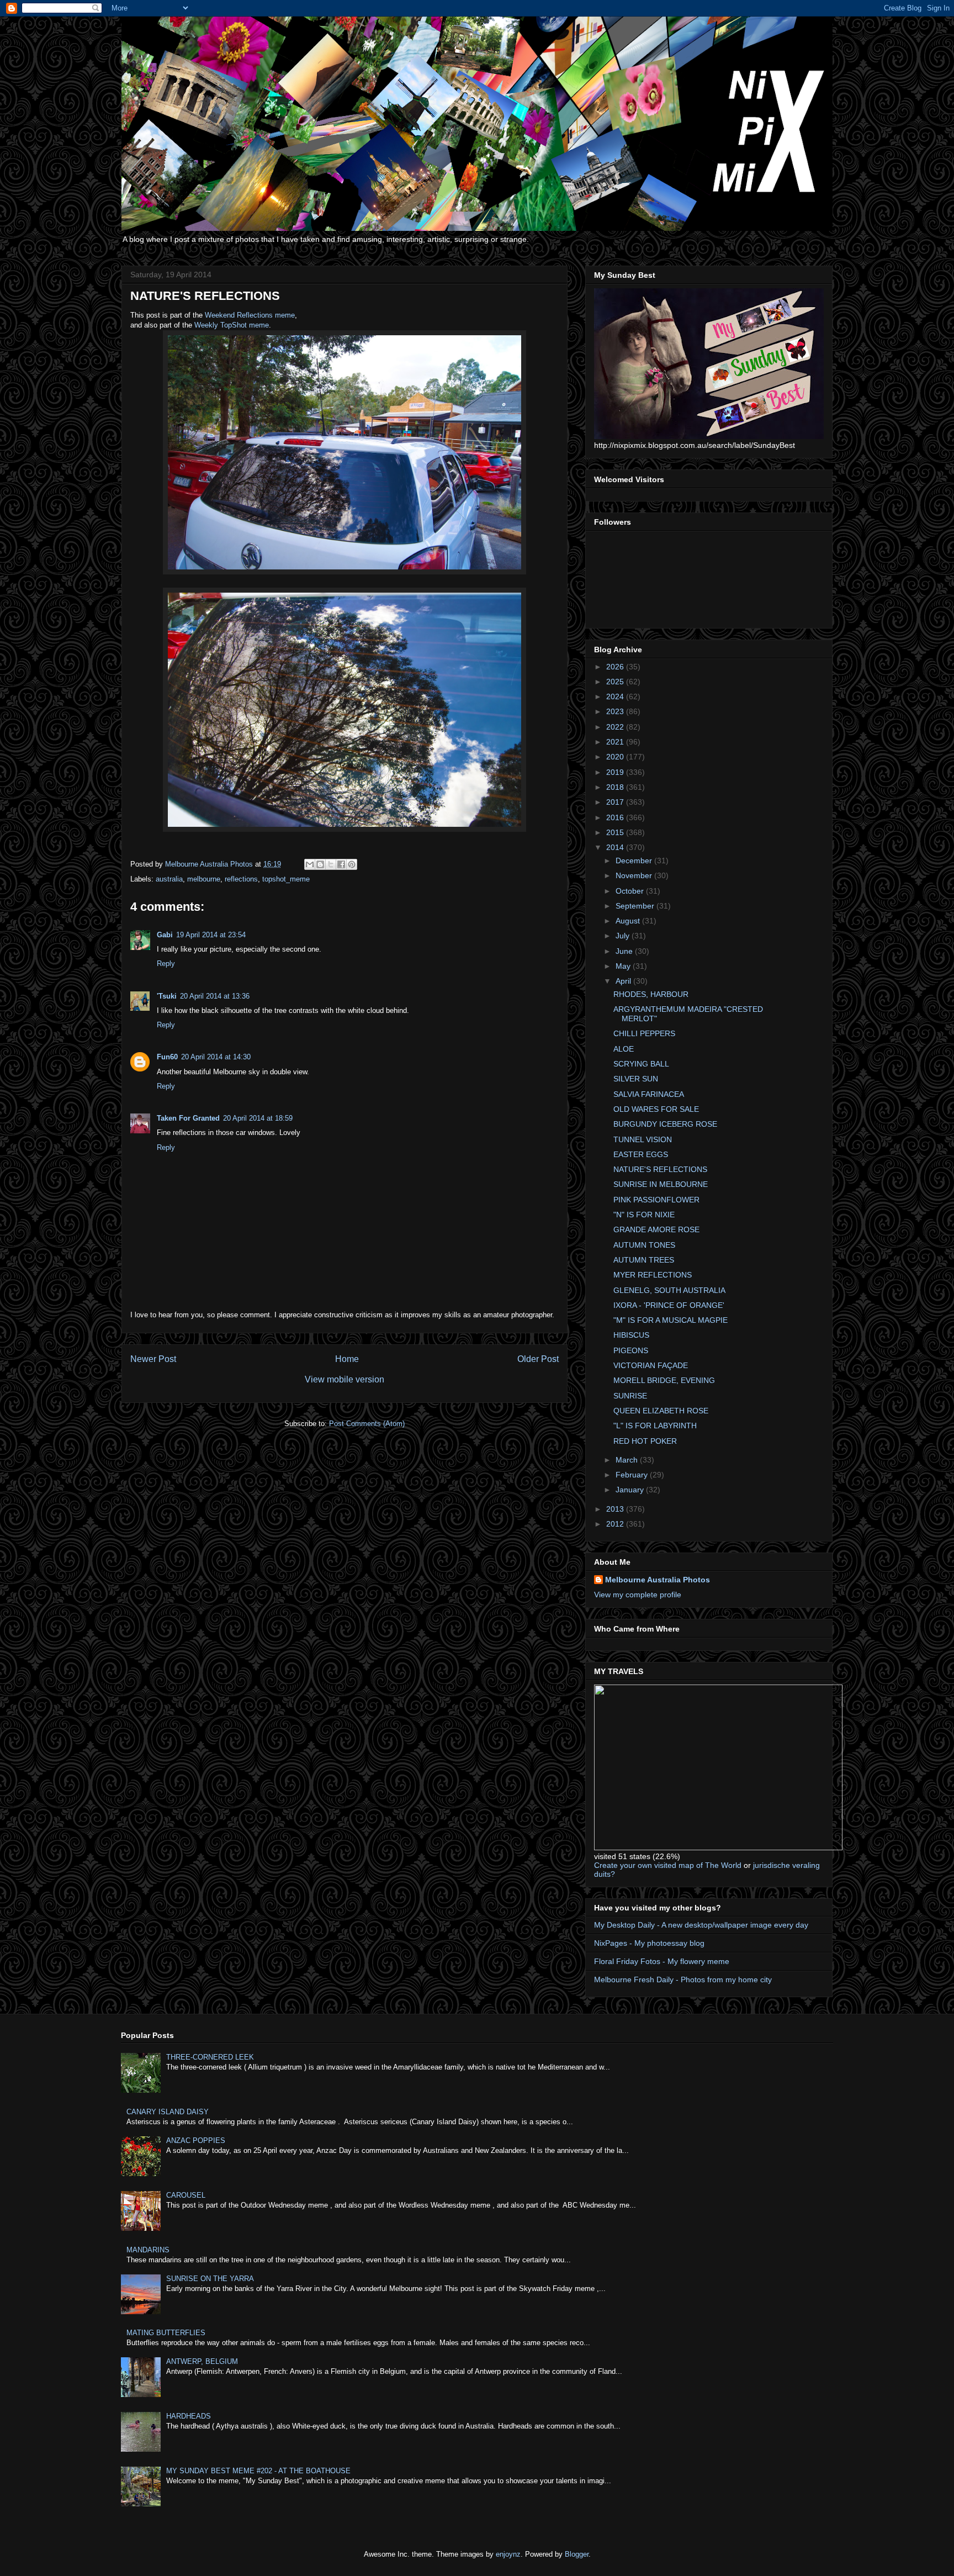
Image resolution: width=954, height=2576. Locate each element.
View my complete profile (638, 1595)
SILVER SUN (636, 1079)
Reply (166, 964)
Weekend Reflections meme (250, 315)
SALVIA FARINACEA (649, 1094)
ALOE (624, 1049)
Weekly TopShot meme (232, 325)
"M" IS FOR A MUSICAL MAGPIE (671, 1320)
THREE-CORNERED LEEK (210, 2057)
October (631, 891)
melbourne (204, 879)
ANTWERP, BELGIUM (202, 2361)
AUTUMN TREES (644, 1260)
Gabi (165, 935)
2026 (616, 667)
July (624, 936)
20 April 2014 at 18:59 (258, 1118)
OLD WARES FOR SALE (656, 1109)
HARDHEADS (189, 2416)
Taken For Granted (188, 1118)
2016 (616, 817)
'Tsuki (167, 996)
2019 (616, 772)
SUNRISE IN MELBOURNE (661, 1184)
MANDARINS (148, 2250)
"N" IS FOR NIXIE (644, 1215)
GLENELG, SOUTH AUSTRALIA (669, 1290)
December (635, 861)
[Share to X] (331, 864)
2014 (616, 847)
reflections (241, 879)
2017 (616, 802)
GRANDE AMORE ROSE (656, 1229)
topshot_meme (286, 879)
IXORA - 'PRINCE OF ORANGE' (669, 1305)
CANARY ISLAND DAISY (168, 2112)
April (624, 981)
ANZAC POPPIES (196, 2140)
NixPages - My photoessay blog (649, 1943)
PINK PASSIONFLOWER (656, 1200)
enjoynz (508, 2554)
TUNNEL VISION (643, 1139)
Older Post (538, 1359)
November (635, 875)
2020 (616, 757)
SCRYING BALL (641, 1064)
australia (169, 879)
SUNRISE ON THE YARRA (210, 2279)
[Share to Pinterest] (352, 864)
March (628, 1460)
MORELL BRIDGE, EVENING (664, 1380)
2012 (616, 1524)
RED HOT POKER (645, 1441)
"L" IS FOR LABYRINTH (655, 1426)
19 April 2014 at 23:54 (211, 935)
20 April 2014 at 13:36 (215, 996)
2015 (616, 832)
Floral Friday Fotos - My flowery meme (662, 1961)
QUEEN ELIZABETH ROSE (661, 1411)
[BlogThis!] (320, 864)
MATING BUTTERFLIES (166, 2333)
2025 (616, 682)
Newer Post (153, 1359)
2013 (616, 1509)
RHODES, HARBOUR (651, 994)
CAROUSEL (186, 2195)
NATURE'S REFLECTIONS (660, 1169)
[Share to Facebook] (341, 864)
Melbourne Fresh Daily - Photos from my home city (683, 1979)
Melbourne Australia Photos (658, 1580)
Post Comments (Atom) (367, 1424)
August (629, 921)
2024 (616, 696)
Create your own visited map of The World (668, 1865)
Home (347, 1359)
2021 (616, 742)
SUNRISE (630, 1396)
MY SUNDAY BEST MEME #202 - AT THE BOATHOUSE (258, 2471)
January (631, 1490)
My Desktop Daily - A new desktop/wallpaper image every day (701, 1925)
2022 (616, 727)
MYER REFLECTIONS (653, 1275)
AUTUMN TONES (644, 1245)
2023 (616, 711)
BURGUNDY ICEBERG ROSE (665, 1124)
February (633, 1475)
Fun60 (167, 1057)
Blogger (577, 2554)
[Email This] (310, 864)
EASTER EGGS (641, 1154)
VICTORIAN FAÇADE (651, 1365)
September (636, 906)
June (625, 951)
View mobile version (344, 1379)
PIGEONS (631, 1350)
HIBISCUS (631, 1335)
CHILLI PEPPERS (644, 1033)
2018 (616, 787)
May (624, 966)
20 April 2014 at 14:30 (216, 1057)
